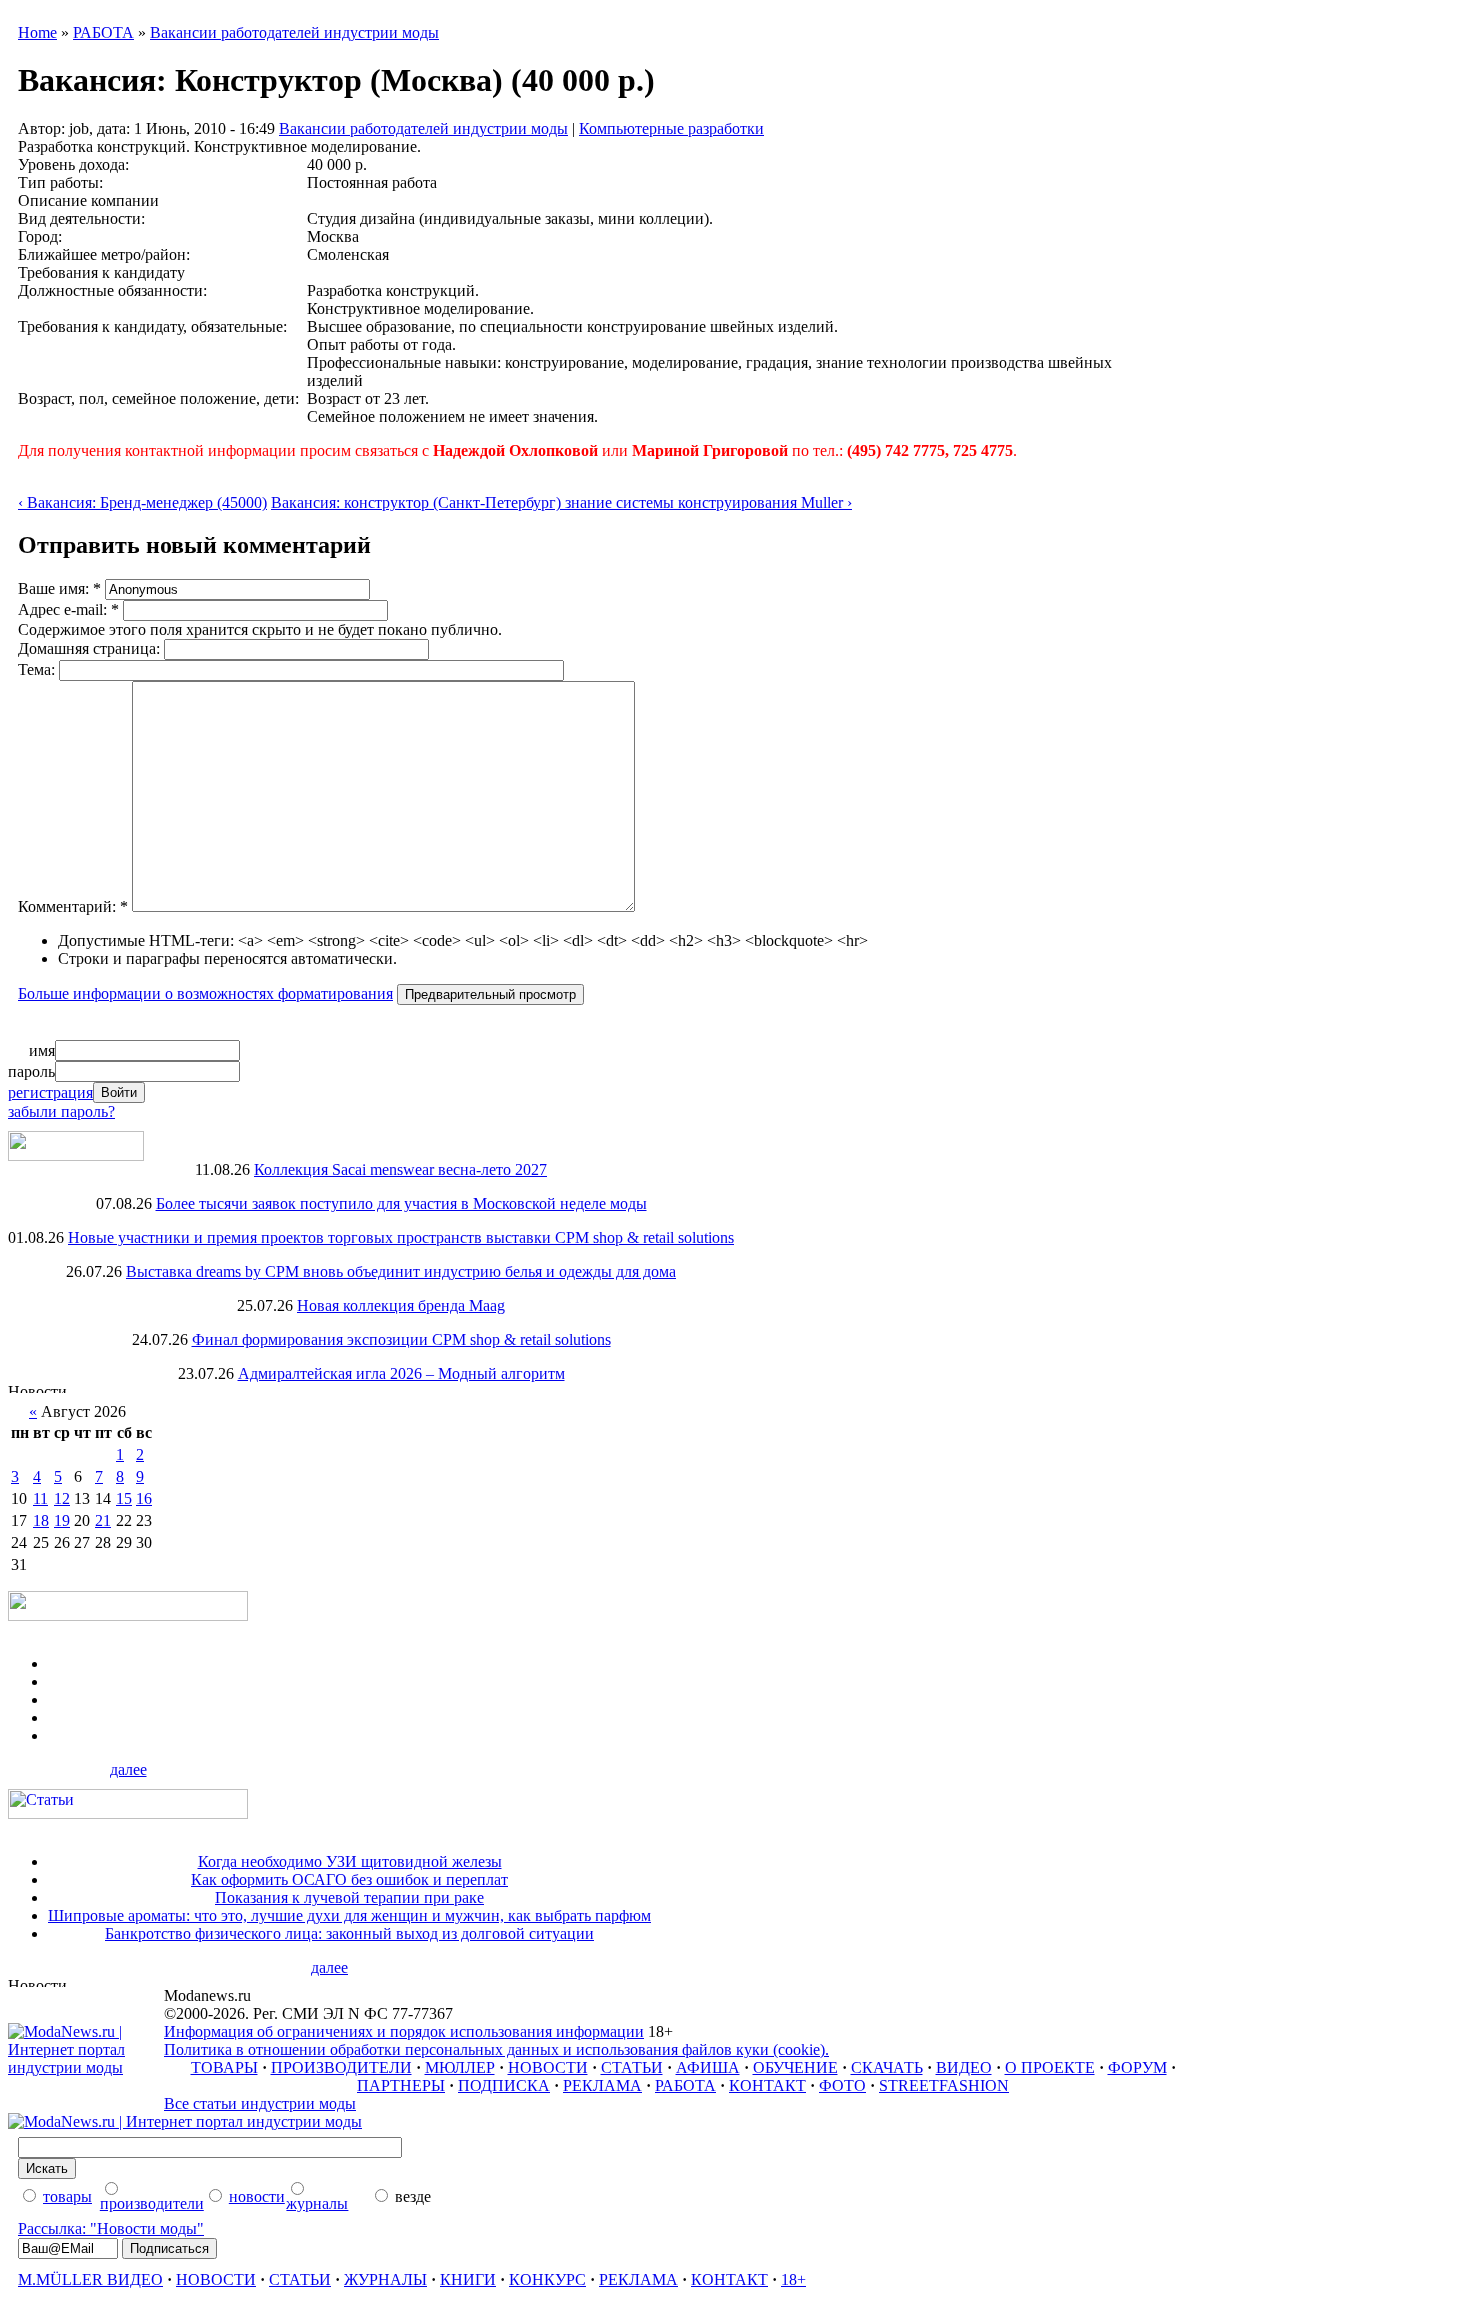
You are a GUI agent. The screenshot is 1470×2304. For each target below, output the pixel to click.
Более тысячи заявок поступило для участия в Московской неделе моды (401, 1203)
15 (124, 1498)
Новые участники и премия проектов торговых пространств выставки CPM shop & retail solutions (401, 1237)
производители (152, 2203)
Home (37, 32)
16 (144, 1498)
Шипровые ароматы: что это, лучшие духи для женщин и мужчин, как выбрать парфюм (349, 1915)
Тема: (38, 669)
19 (62, 1520)
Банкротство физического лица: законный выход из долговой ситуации (349, 1933)
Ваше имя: (59, 588)
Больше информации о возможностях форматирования (205, 993)
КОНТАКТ (767, 2085)
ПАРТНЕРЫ (401, 2085)
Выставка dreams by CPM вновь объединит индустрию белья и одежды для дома (401, 1271)
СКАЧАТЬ (887, 2067)
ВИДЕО (964, 2067)
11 (40, 1498)
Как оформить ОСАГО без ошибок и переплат (349, 1879)
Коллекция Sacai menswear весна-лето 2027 (400, 1169)
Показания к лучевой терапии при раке (349, 1897)
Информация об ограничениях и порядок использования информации (404, 2031)
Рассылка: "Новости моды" (111, 2228)
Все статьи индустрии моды (260, 2103)
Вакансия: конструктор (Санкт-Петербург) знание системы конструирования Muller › (561, 502)
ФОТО (842, 2085)
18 (41, 1520)
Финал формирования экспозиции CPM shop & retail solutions (401, 1339)
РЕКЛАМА (602, 2085)
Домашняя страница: (91, 648)
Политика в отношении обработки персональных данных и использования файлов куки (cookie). (496, 2049)
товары (67, 2196)
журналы (317, 2203)
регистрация (50, 1092)
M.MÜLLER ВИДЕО (90, 2279)
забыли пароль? (61, 1111)
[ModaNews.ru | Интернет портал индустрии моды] (86, 2067)
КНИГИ (468, 2279)
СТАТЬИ (632, 2067)
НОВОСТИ (548, 2067)
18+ (793, 2279)
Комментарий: (73, 906)
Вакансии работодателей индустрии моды (294, 32)
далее (128, 1769)
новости (257, 2196)
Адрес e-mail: (68, 609)
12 (62, 1498)
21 (103, 1520)
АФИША (708, 2067)
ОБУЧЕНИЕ (795, 2067)
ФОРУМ (1137, 2067)
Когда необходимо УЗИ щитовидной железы (350, 1861)
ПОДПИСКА (504, 2085)
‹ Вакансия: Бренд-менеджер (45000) (142, 502)
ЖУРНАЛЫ (385, 2279)
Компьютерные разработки (671, 128)
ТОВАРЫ (224, 2067)
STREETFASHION (944, 2085)
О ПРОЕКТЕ (1050, 2067)
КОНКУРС (547, 2279)
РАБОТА (103, 32)
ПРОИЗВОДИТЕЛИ (341, 2067)
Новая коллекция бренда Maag (401, 1305)
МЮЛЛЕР (460, 2067)
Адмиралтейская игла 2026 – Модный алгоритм (401, 1373)
